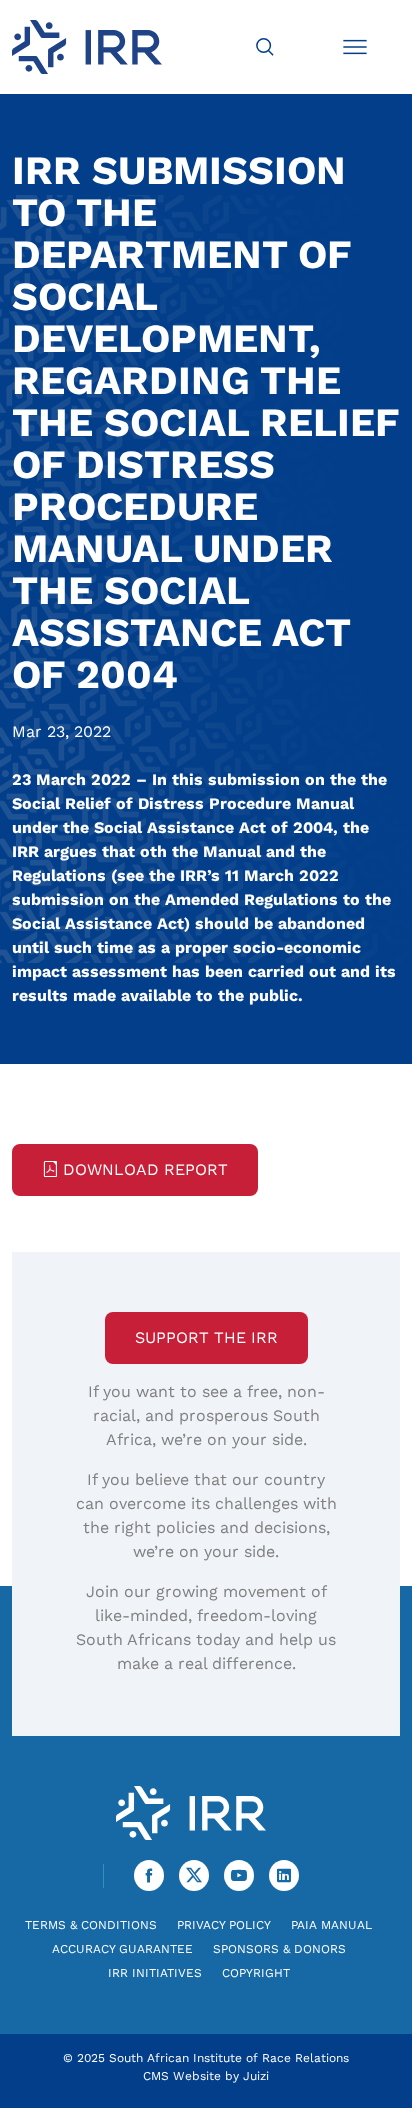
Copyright (256, 1973)
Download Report (145, 1169)
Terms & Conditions (91, 1925)
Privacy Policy (224, 1925)
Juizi (256, 2076)
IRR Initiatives (155, 1973)
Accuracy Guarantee (122, 1949)
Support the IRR (206, 1337)
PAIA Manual (331, 1925)
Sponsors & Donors (279, 1949)
